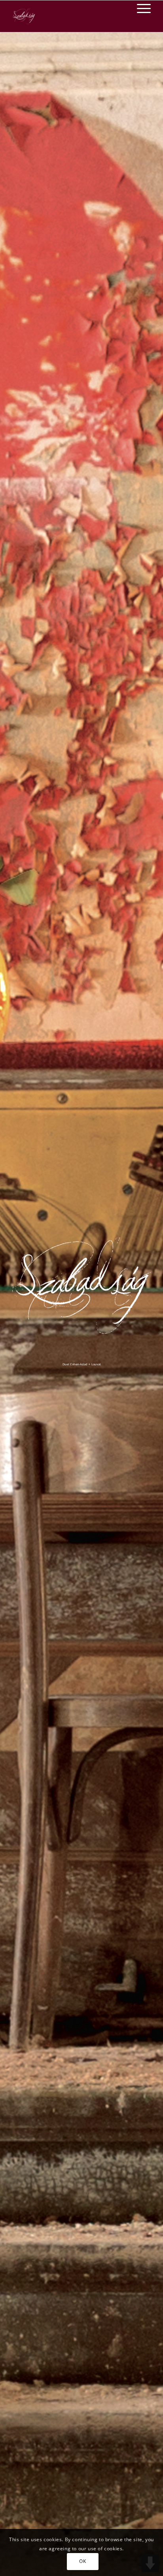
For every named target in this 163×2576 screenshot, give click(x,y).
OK (82, 2561)
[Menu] (140, 8)
